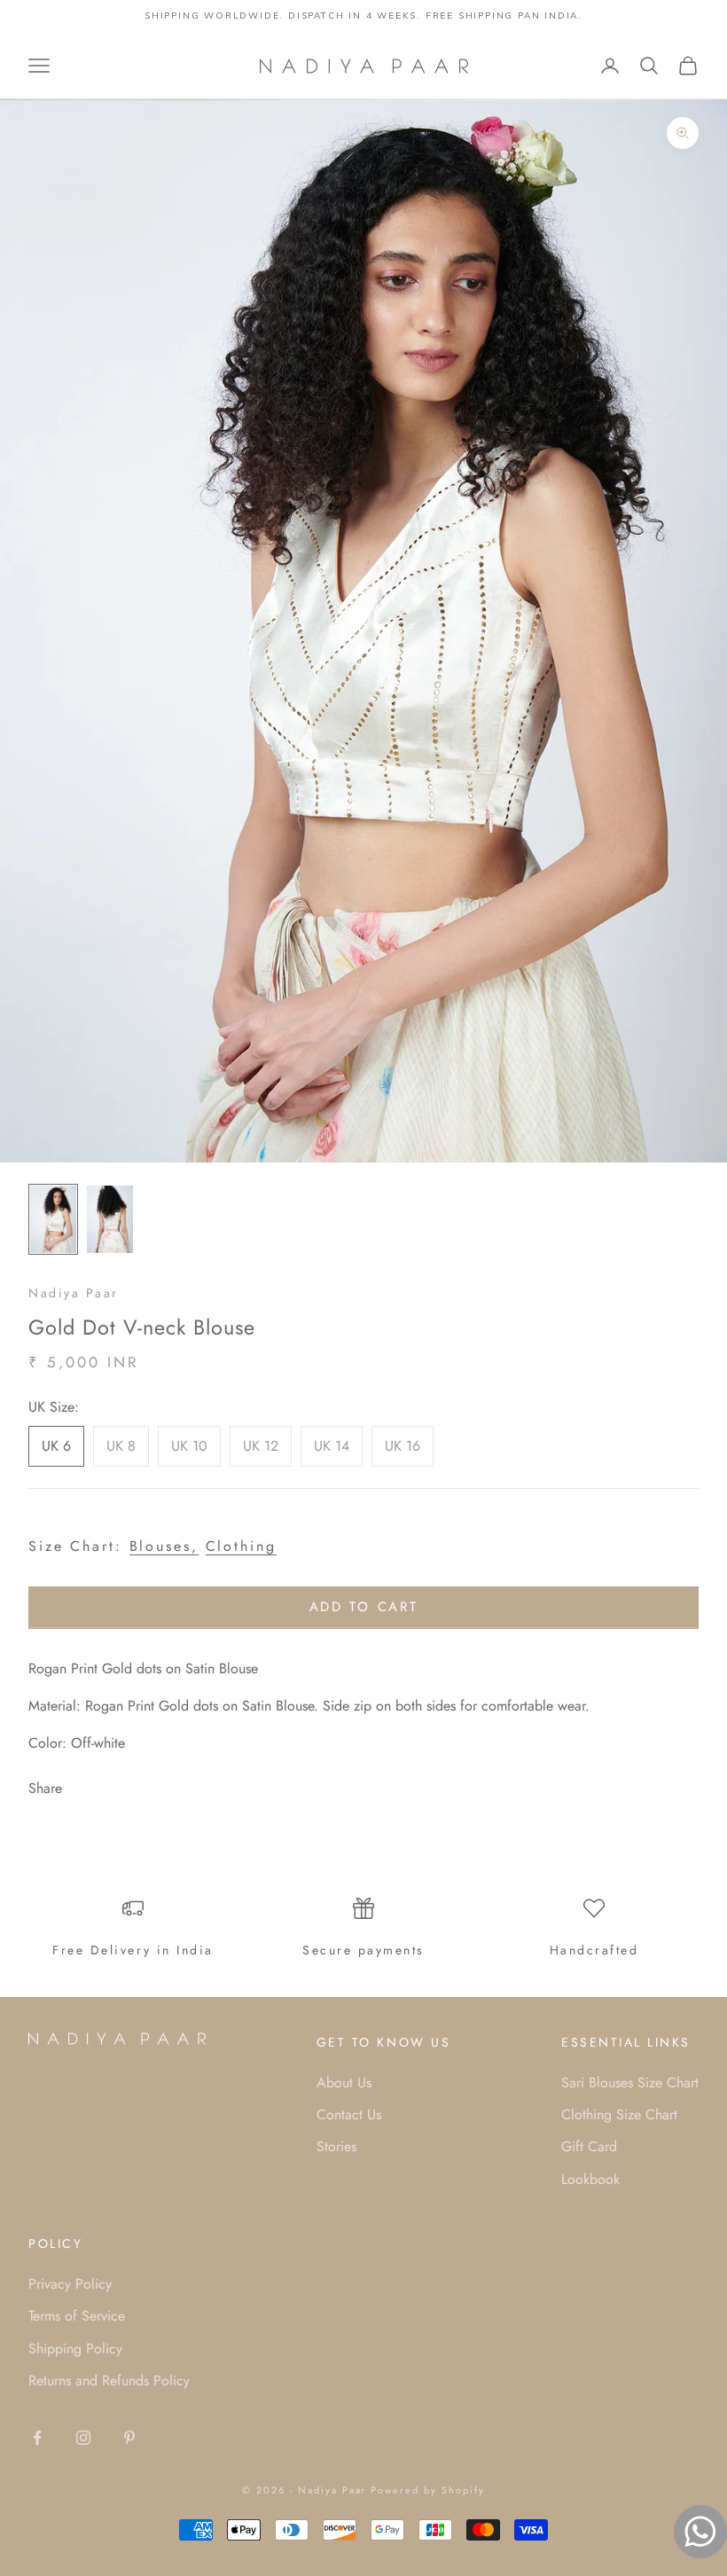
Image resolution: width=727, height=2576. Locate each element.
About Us (344, 2083)
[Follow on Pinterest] (129, 2438)
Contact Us (349, 2114)
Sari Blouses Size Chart (630, 2083)
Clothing (241, 1546)
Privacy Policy (70, 2284)
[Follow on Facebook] (37, 2438)
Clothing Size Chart (619, 2114)
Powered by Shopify (428, 2490)
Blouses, (164, 1546)
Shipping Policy (75, 2349)
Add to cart (364, 1607)
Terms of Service (77, 2316)
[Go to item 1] (53, 1219)
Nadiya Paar (74, 1293)
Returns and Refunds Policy (109, 2380)
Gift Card (589, 2146)
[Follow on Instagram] (83, 2438)
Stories (336, 2146)
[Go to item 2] (110, 1219)
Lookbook (590, 2179)
